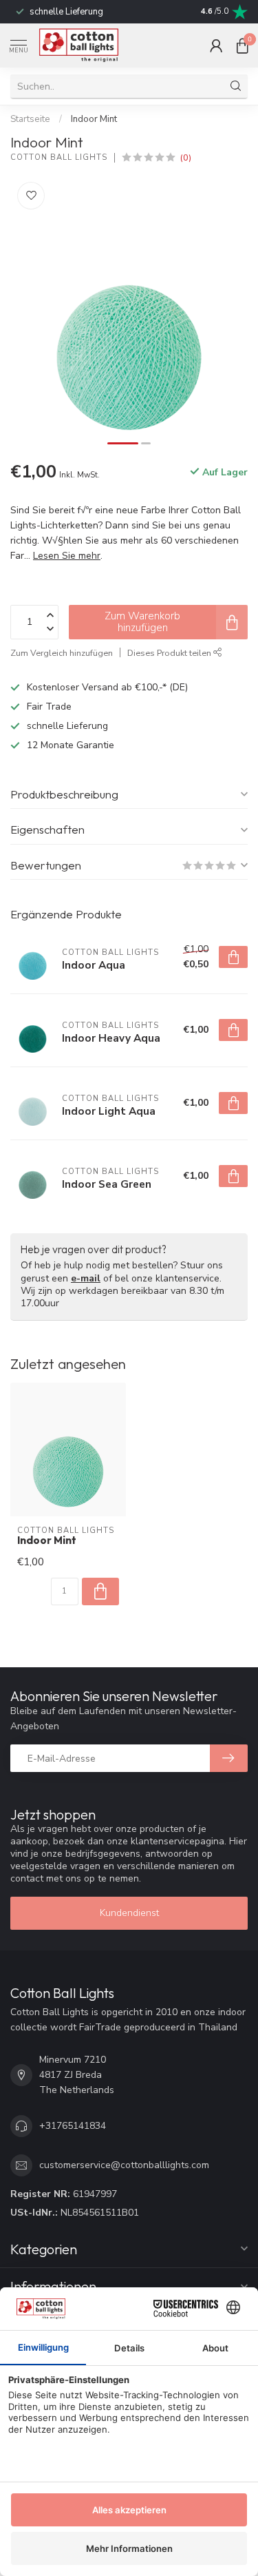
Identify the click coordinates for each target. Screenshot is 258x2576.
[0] (242, 45)
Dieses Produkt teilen (170, 653)
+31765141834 (73, 2126)
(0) (186, 157)
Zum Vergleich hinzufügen (62, 653)
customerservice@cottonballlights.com (124, 2165)
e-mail (86, 1278)
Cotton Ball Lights (59, 157)
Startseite (30, 119)
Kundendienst (129, 1913)
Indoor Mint (94, 119)
